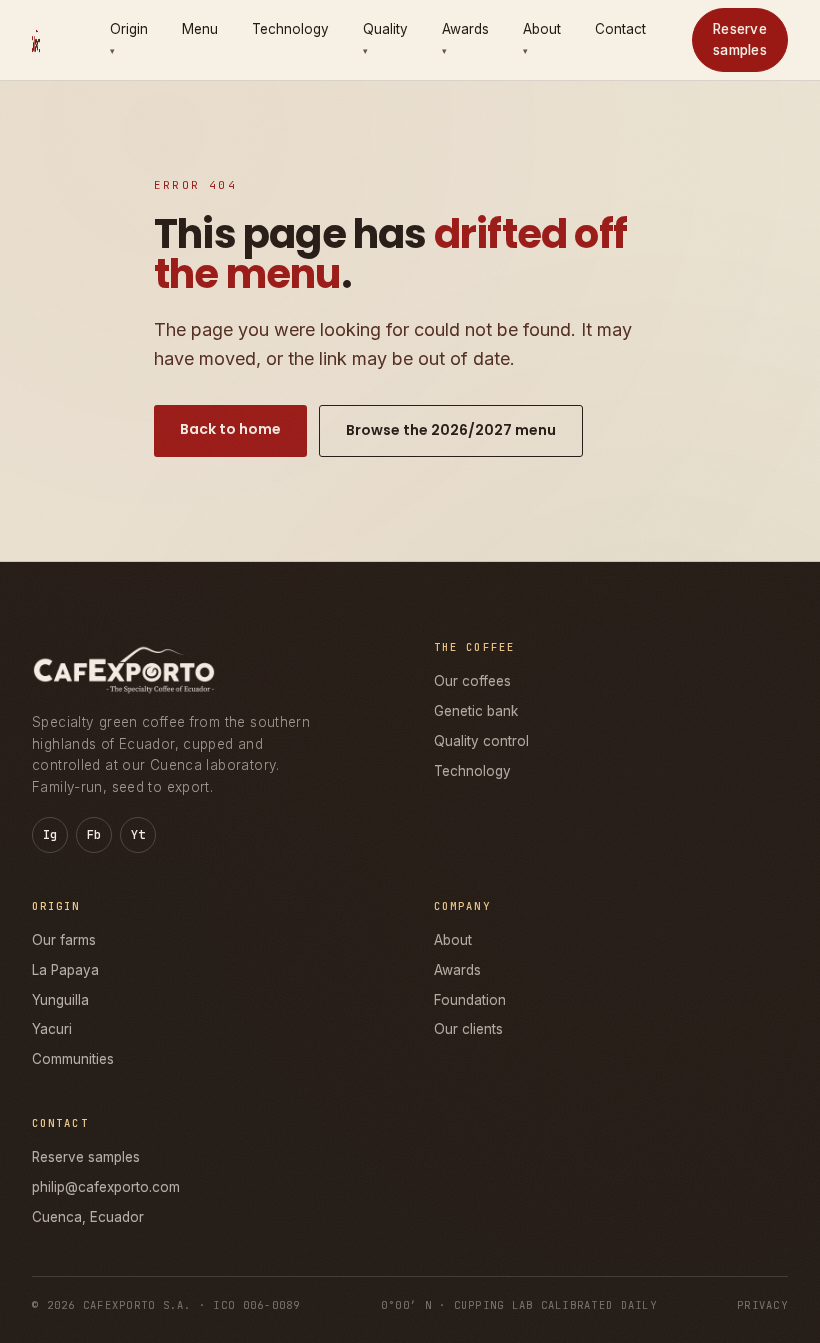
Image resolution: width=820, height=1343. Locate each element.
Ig (50, 835)
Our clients (468, 1029)
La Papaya (65, 970)
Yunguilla (60, 1000)
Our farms (64, 940)
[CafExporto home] (36, 39)
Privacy (762, 1305)
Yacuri (52, 1029)
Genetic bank (476, 711)
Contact (620, 29)
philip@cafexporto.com (106, 1187)
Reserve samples (740, 39)
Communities (73, 1059)
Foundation (470, 1000)
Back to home (230, 429)
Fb (94, 835)
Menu (200, 29)
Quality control (481, 741)
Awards (457, 970)
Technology (290, 29)
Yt (138, 835)
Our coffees (472, 681)
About (453, 940)
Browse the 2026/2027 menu (451, 430)
